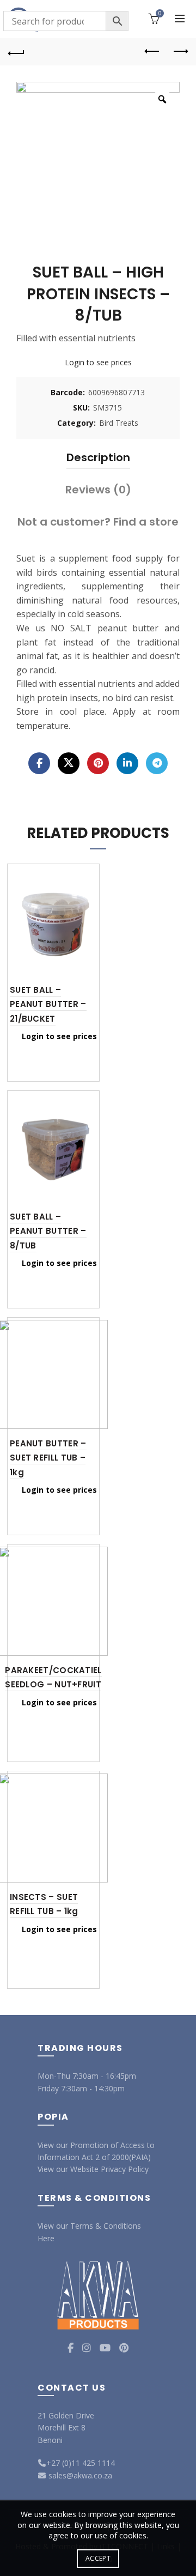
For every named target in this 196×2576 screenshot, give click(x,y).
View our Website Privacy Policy (93, 2169)
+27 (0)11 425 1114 (81, 2463)
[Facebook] (39, 763)
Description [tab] (98, 457)
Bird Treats (119, 423)
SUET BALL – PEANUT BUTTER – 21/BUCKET (48, 1004)
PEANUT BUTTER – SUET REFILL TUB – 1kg (48, 1458)
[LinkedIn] (127, 763)
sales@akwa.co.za (79, 2475)
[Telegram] (157, 763)
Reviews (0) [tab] (98, 490)
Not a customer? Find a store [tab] (98, 522)
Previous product (152, 52)
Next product (180, 52)
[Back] (16, 52)
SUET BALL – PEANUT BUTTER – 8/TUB (48, 1231)
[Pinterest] (98, 763)
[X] (69, 763)
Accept (98, 2558)
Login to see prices (98, 362)
